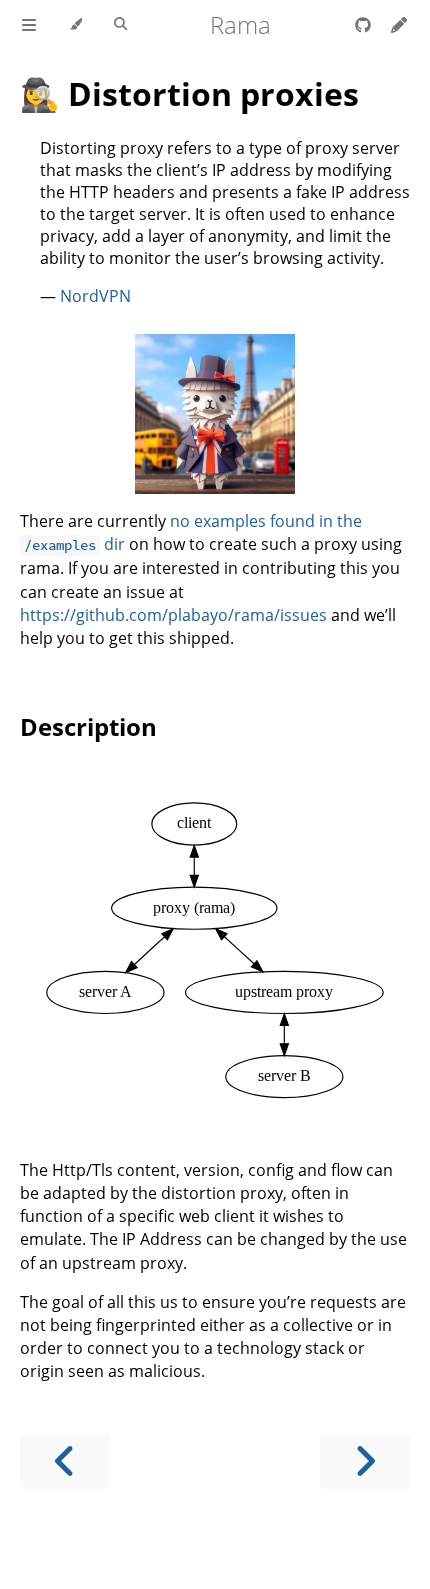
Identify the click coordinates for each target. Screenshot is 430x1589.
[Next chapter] (365, 1461)
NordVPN (95, 296)
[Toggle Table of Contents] (29, 25)
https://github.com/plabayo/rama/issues (173, 615)
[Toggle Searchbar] (120, 25)
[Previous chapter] (65, 1461)
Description (88, 726)
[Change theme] (75, 25)
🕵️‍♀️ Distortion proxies (189, 93)
